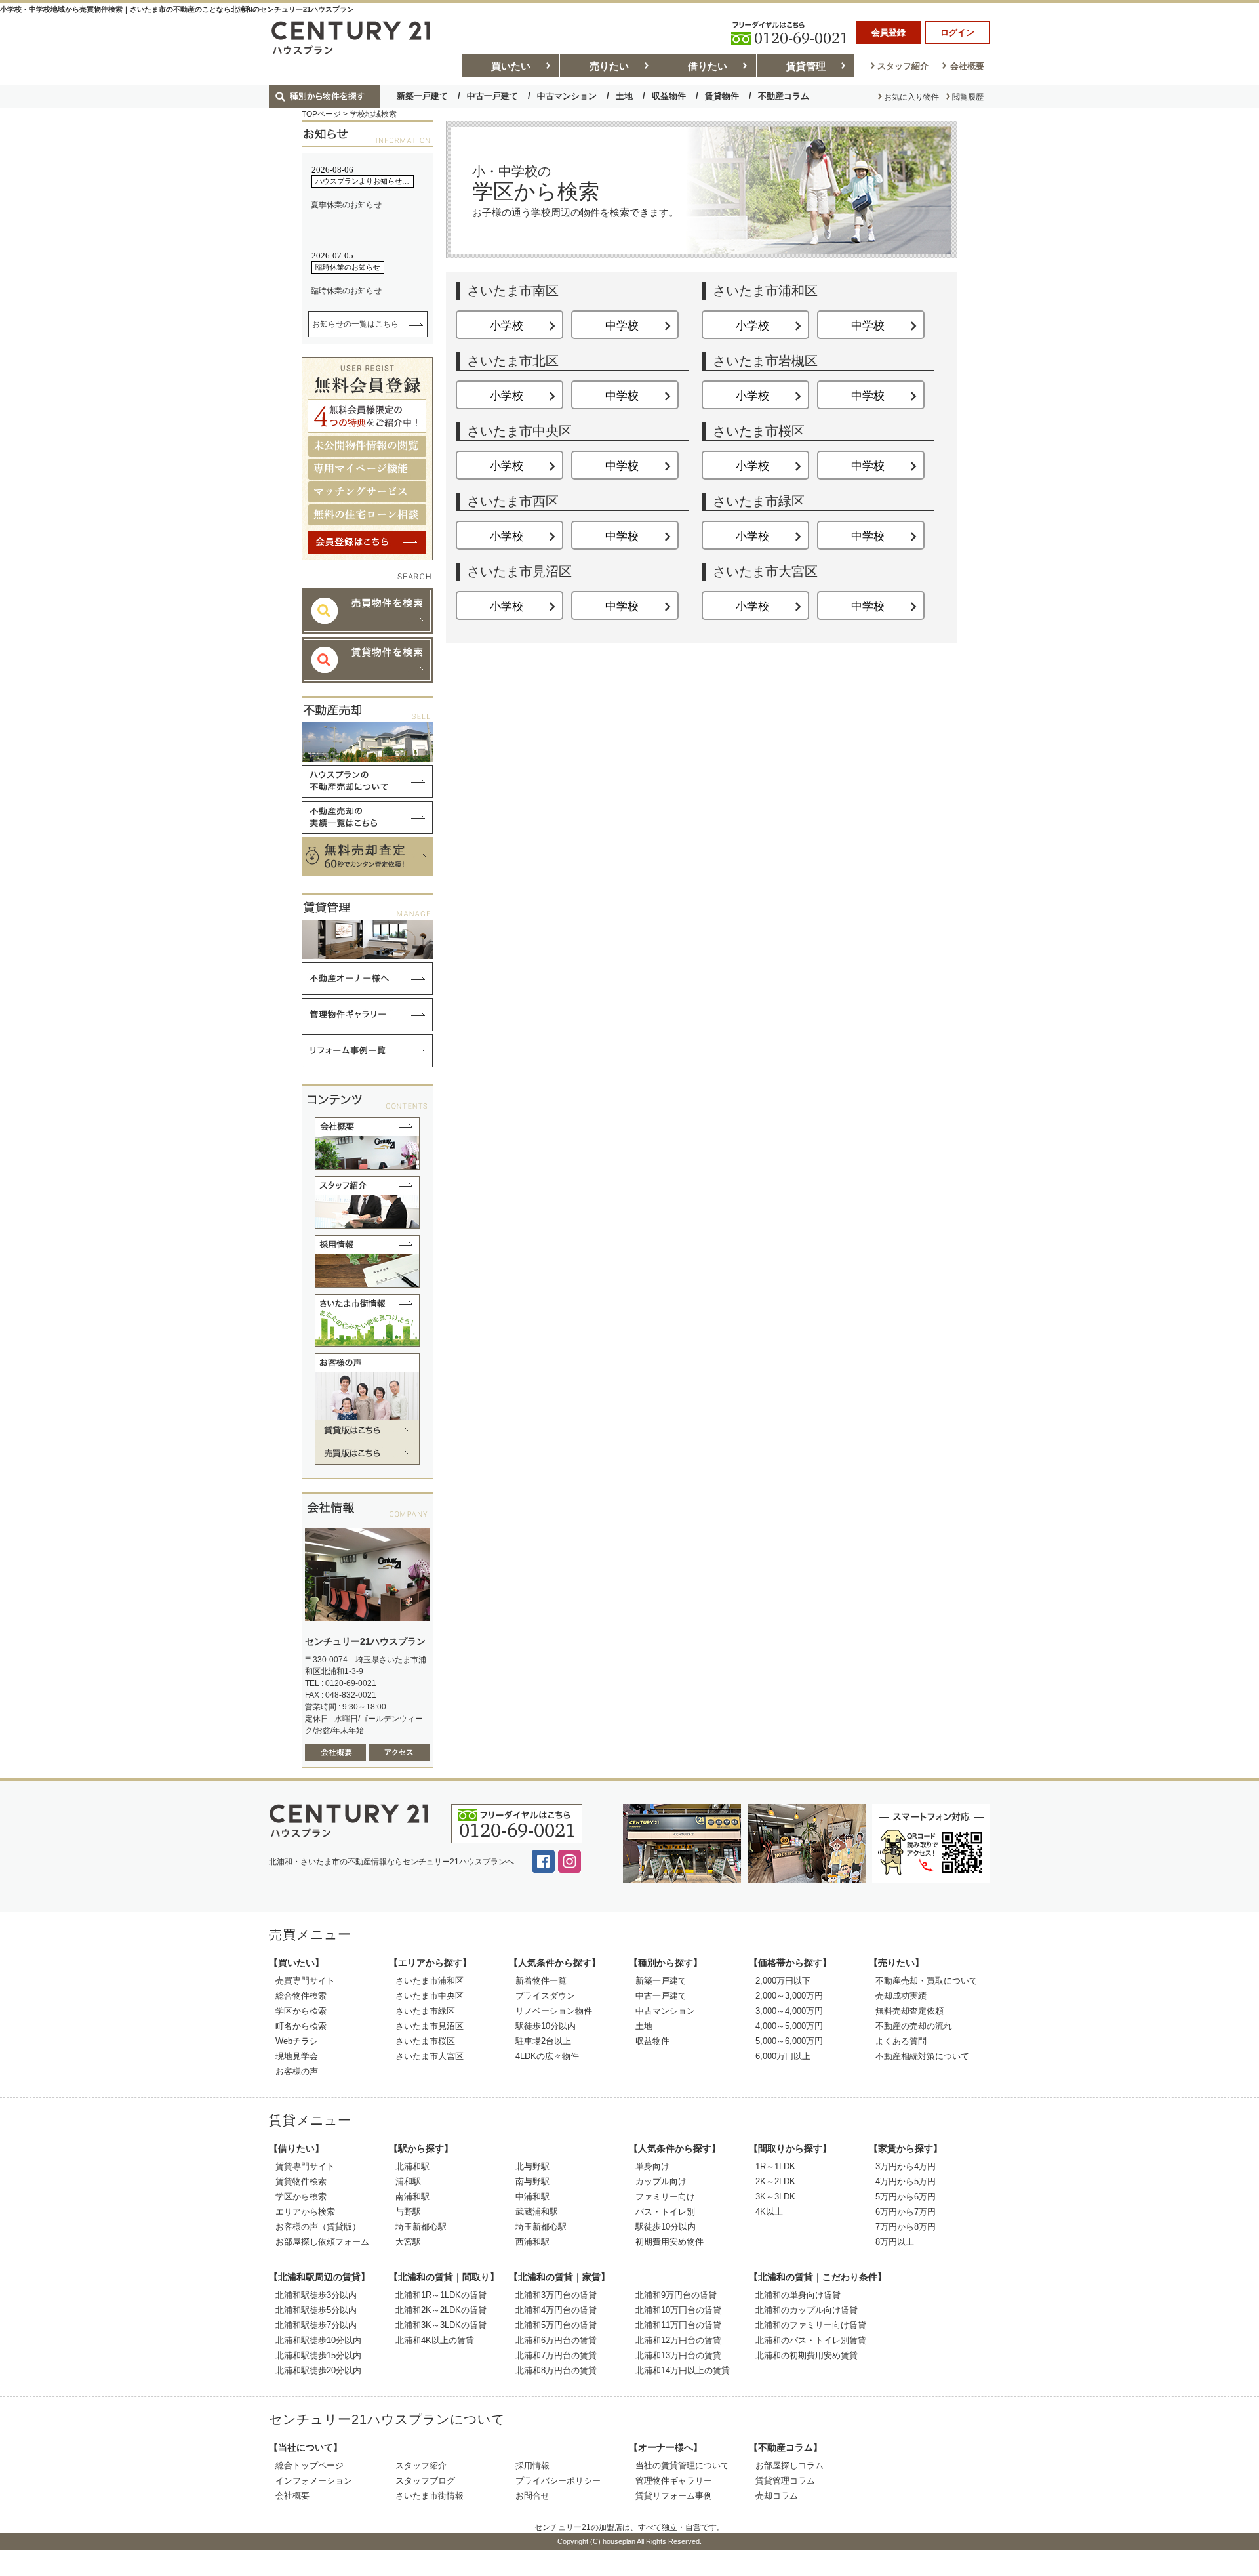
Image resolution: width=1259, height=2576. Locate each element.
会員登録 (889, 32)
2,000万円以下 (783, 1981)
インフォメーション (314, 2481)
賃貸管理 (806, 66)
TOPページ (321, 114)
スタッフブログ (425, 2481)
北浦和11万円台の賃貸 (678, 2325)
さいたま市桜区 (425, 2041)
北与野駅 (532, 2166)
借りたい (708, 66)
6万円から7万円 (906, 2212)
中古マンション (567, 96)
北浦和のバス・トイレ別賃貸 (811, 2340)
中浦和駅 (532, 2197)
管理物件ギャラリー (674, 2481)
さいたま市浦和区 (430, 1981)
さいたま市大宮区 (430, 2056)
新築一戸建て (422, 96)
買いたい (511, 66)
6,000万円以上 (783, 2056)
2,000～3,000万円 (789, 1996)
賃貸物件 (722, 96)
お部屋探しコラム (789, 2465)
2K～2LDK (775, 2181)
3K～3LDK (775, 2197)
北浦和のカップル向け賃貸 (807, 2310)
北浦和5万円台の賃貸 (556, 2325)
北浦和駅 (412, 2166)
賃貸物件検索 (301, 2181)
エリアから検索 (305, 2212)
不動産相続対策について (922, 2056)
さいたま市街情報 (430, 2496)
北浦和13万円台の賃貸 (678, 2355)
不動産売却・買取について (927, 1981)
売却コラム (777, 2496)
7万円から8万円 (906, 2227)
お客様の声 (297, 2071)
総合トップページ (310, 2465)
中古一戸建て (492, 96)
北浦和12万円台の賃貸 (678, 2340)
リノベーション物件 (554, 2011)
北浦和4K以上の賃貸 (435, 2340)
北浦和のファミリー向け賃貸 (811, 2325)
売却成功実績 (901, 1996)
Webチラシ (297, 2041)
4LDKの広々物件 (547, 2056)
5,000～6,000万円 (789, 2041)
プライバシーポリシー (558, 2481)
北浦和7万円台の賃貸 (556, 2355)
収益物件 (669, 96)
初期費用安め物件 (669, 2242)
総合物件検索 (301, 1996)
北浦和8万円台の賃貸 (556, 2370)
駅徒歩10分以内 (546, 2026)
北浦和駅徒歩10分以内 (318, 2340)
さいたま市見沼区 (430, 2026)
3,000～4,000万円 (789, 2011)
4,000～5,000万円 (789, 2026)
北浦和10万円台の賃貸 (678, 2310)
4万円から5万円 (906, 2181)
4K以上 (769, 2212)
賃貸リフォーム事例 (674, 2496)
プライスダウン (545, 1996)
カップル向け (661, 2181)
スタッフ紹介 (903, 66)
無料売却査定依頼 (909, 2011)
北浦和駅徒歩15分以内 (318, 2355)
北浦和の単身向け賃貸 (798, 2295)
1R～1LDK (775, 2166)
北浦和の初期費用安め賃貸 (807, 2355)
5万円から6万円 (906, 2197)
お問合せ (532, 2496)
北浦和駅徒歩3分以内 (316, 2295)
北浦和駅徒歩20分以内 (318, 2370)
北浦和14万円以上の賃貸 (683, 2370)
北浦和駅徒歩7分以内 (316, 2325)
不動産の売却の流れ (914, 2026)
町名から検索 (301, 2026)
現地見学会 (297, 2056)
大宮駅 (408, 2242)
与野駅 (408, 2212)
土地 (624, 96)
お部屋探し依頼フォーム (322, 2242)
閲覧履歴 (968, 97)
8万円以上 (895, 2242)
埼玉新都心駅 (421, 2227)
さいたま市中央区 (430, 1996)
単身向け (652, 2166)
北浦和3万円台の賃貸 (556, 2295)
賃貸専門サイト (305, 2166)
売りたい (609, 66)
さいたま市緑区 (425, 2011)
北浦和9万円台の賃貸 (676, 2295)
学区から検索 (301, 2011)
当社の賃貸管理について (682, 2465)
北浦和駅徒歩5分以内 (316, 2310)
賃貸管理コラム (785, 2481)
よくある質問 (901, 2041)
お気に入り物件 (911, 97)
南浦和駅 (412, 2197)
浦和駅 (408, 2181)
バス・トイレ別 (665, 2212)
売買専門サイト (305, 1981)
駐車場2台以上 (543, 2041)
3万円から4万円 (906, 2166)
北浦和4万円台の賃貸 (556, 2310)
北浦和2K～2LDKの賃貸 (441, 2310)
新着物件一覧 (541, 1981)
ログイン (957, 32)
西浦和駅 (532, 2242)
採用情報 (532, 2465)
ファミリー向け (665, 2197)
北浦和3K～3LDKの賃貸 (441, 2325)
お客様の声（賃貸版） (318, 2227)
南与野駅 (532, 2181)
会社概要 (967, 66)
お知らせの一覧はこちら (355, 324)
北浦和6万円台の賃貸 (556, 2340)
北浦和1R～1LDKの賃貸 (441, 2295)
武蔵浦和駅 (537, 2212)
